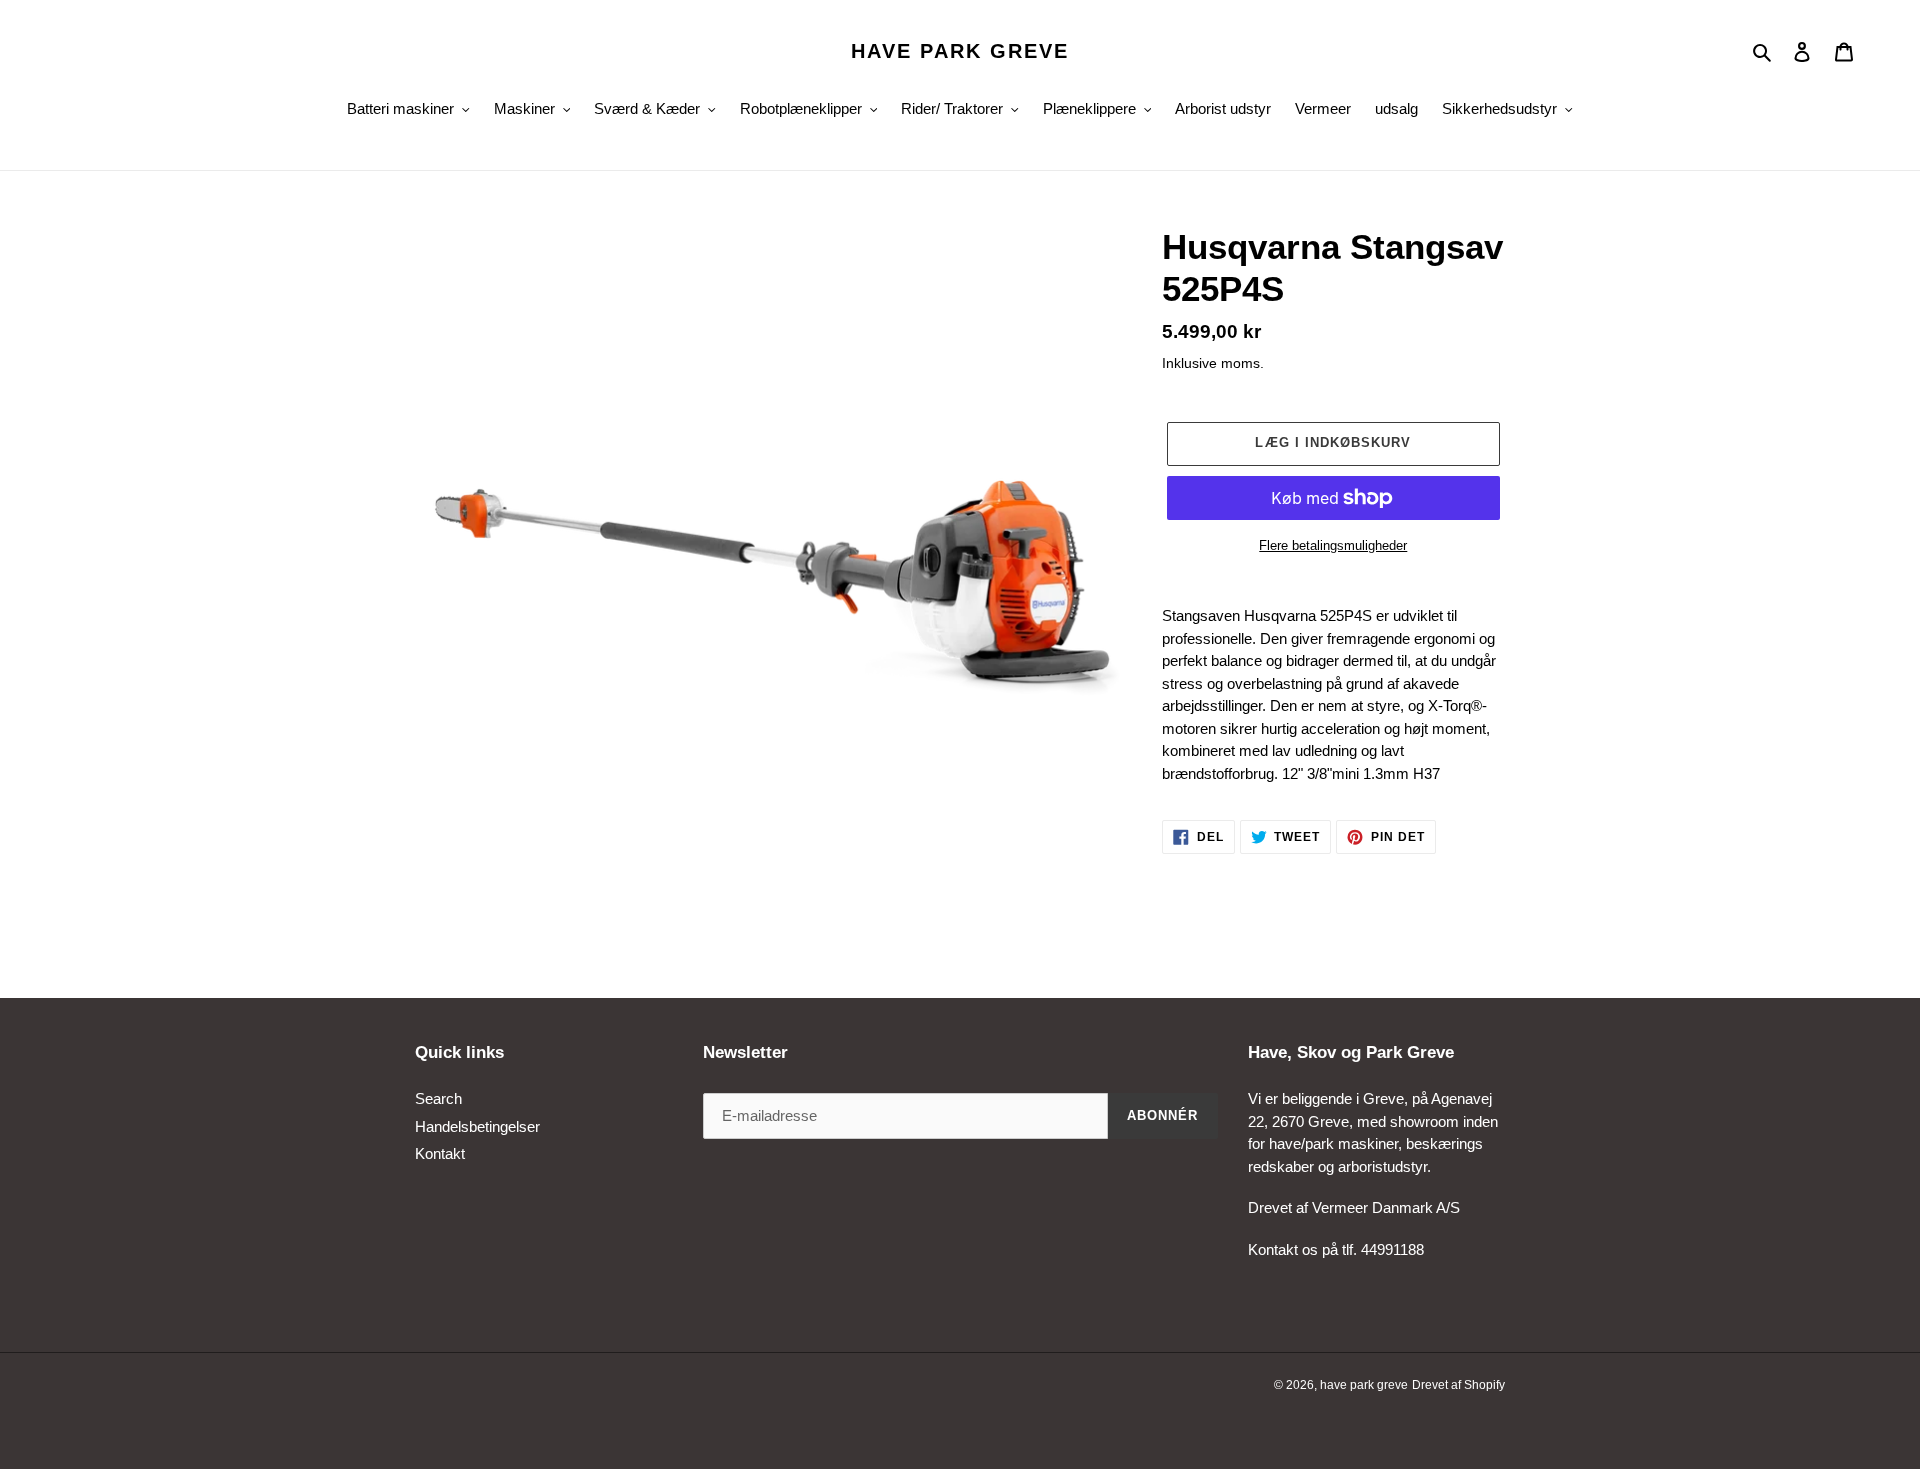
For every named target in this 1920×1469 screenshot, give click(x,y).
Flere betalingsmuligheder (1333, 545)
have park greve (960, 51)
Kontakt (440, 1153)
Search (438, 1098)
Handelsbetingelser (477, 1126)
